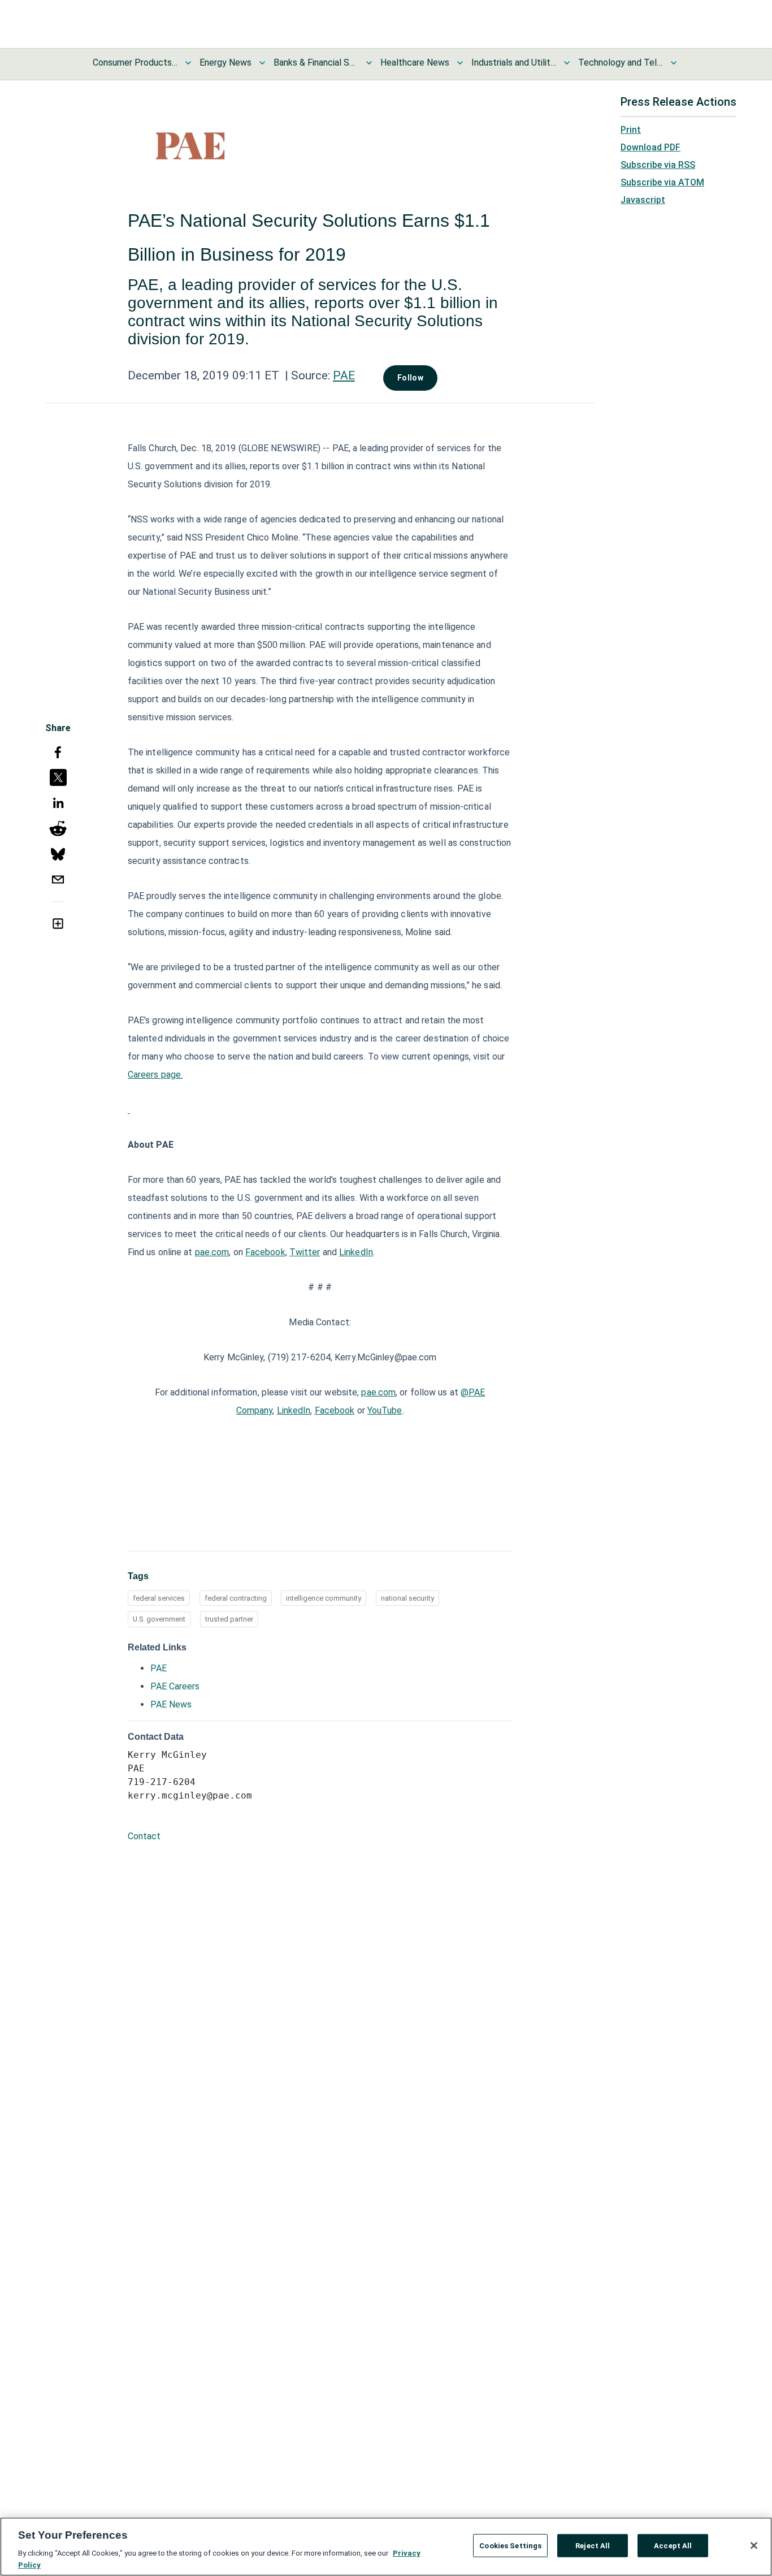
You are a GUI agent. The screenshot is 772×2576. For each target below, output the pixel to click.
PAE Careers (175, 1686)
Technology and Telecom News (621, 62)
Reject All (593, 2546)
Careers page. (155, 1075)
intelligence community (324, 1598)
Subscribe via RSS (658, 165)
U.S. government (159, 1619)
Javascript (643, 200)
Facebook (265, 1252)
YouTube (385, 1410)
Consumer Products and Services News (135, 62)
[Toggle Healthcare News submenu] (460, 63)
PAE (344, 375)
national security (407, 1598)
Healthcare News (415, 62)
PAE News (171, 1704)
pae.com (212, 1252)
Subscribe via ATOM (662, 182)
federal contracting (236, 1598)
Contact (144, 1836)
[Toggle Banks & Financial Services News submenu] (369, 63)
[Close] (754, 2545)
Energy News (225, 62)
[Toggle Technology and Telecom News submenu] (674, 63)
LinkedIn (356, 1252)
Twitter (305, 1252)
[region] (386, 2547)
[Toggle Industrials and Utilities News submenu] (567, 63)
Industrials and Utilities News (514, 62)
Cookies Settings (510, 2546)
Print (631, 130)
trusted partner (229, 1619)
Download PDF (650, 147)
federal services (159, 1598)
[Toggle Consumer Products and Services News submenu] (188, 63)
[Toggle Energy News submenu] (262, 63)
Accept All (673, 2546)
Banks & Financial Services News (316, 62)
